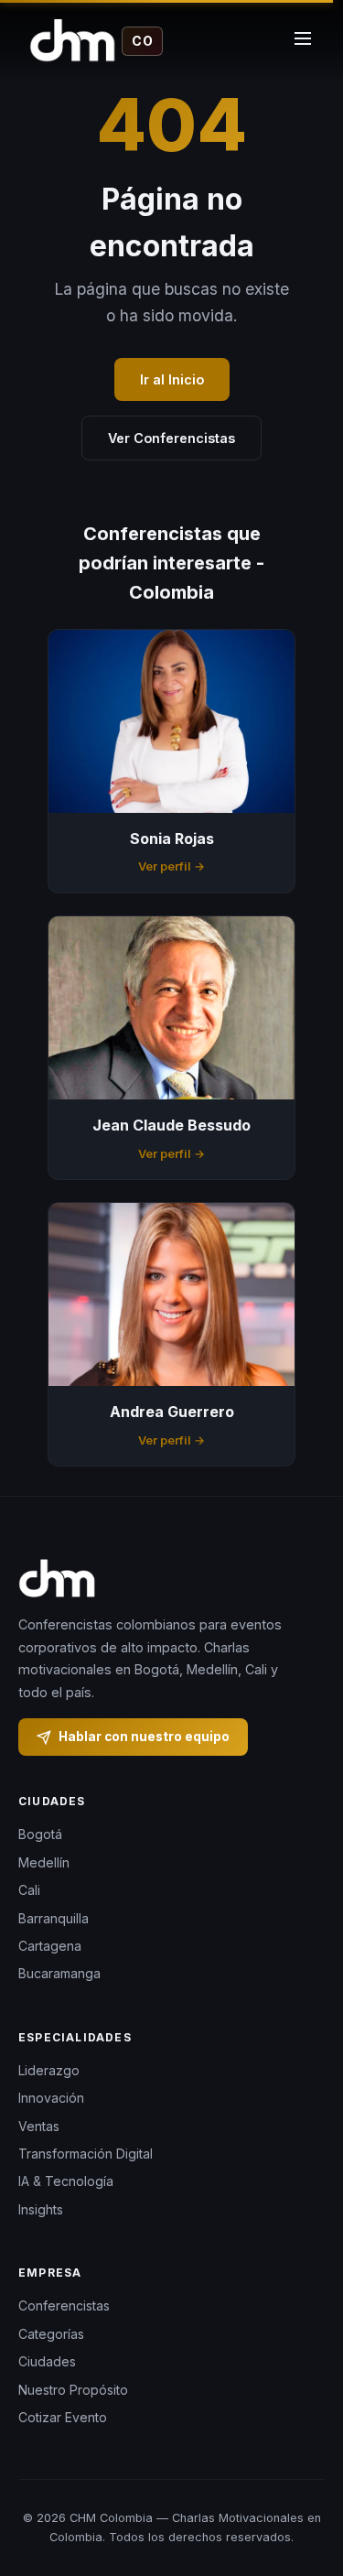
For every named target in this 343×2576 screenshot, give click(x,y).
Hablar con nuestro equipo (144, 1737)
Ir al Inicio (172, 379)
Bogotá (40, 1834)
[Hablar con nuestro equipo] (306, 2489)
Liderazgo (49, 2070)
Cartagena (50, 1946)
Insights (41, 2209)
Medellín (44, 1862)
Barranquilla (54, 1918)
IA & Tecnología (66, 2181)
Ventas (39, 2126)
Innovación (51, 2098)
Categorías (51, 2334)
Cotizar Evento (63, 2417)
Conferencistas (64, 2305)
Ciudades (47, 2361)
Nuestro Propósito (73, 2390)
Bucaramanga (59, 1973)
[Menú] (303, 41)
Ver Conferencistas (171, 438)
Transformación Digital (86, 2154)
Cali (29, 1890)
